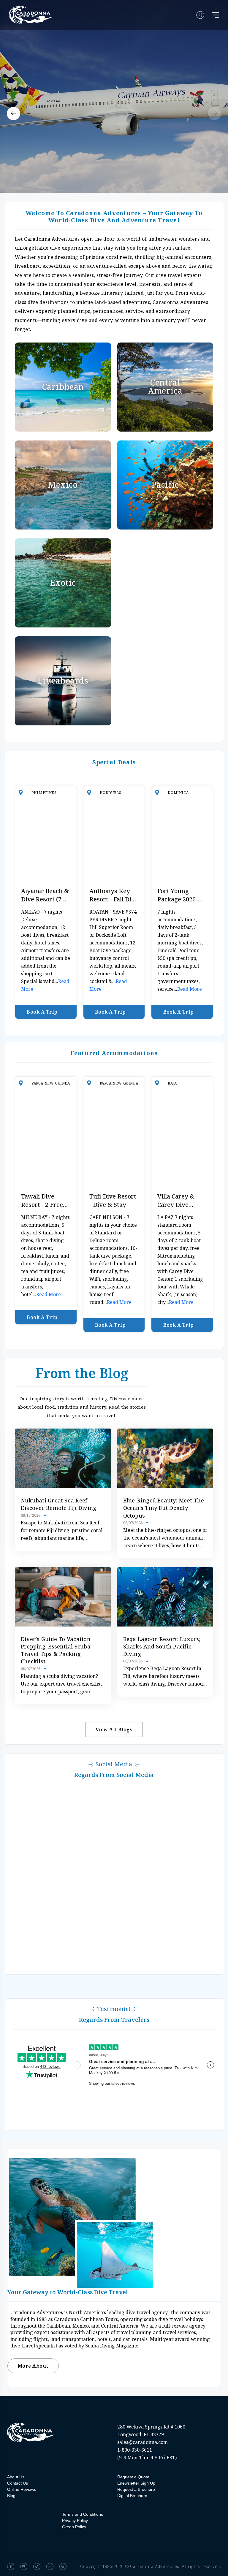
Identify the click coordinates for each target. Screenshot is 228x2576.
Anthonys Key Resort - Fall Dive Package (114, 899)
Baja (172, 1083)
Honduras (111, 793)
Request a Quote (133, 2477)
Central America (165, 387)
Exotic (63, 582)
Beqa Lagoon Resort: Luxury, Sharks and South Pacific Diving (162, 1646)
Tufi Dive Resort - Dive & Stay (113, 1200)
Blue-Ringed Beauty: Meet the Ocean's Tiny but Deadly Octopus (164, 1508)
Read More (190, 989)
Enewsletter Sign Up (136, 2483)
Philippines (44, 793)
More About (33, 2366)
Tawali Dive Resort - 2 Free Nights (42, 1205)
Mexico (63, 485)
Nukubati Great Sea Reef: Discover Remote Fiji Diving (58, 1504)
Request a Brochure (136, 2489)
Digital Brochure (132, 2496)
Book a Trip (42, 1012)
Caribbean (63, 387)
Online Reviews (22, 2489)
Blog (11, 2496)
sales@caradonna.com (142, 2442)
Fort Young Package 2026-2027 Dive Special (182, 899)
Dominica (178, 793)
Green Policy (74, 2527)
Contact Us (18, 2483)
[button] (14, 114)
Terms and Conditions (83, 2514)
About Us (16, 2477)
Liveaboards (63, 680)
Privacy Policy (75, 2520)
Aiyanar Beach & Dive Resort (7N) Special (45, 899)
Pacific (165, 485)
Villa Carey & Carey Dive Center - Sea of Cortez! (179, 1209)
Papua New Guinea (51, 1083)
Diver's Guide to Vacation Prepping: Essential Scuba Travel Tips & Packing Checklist (56, 1650)
